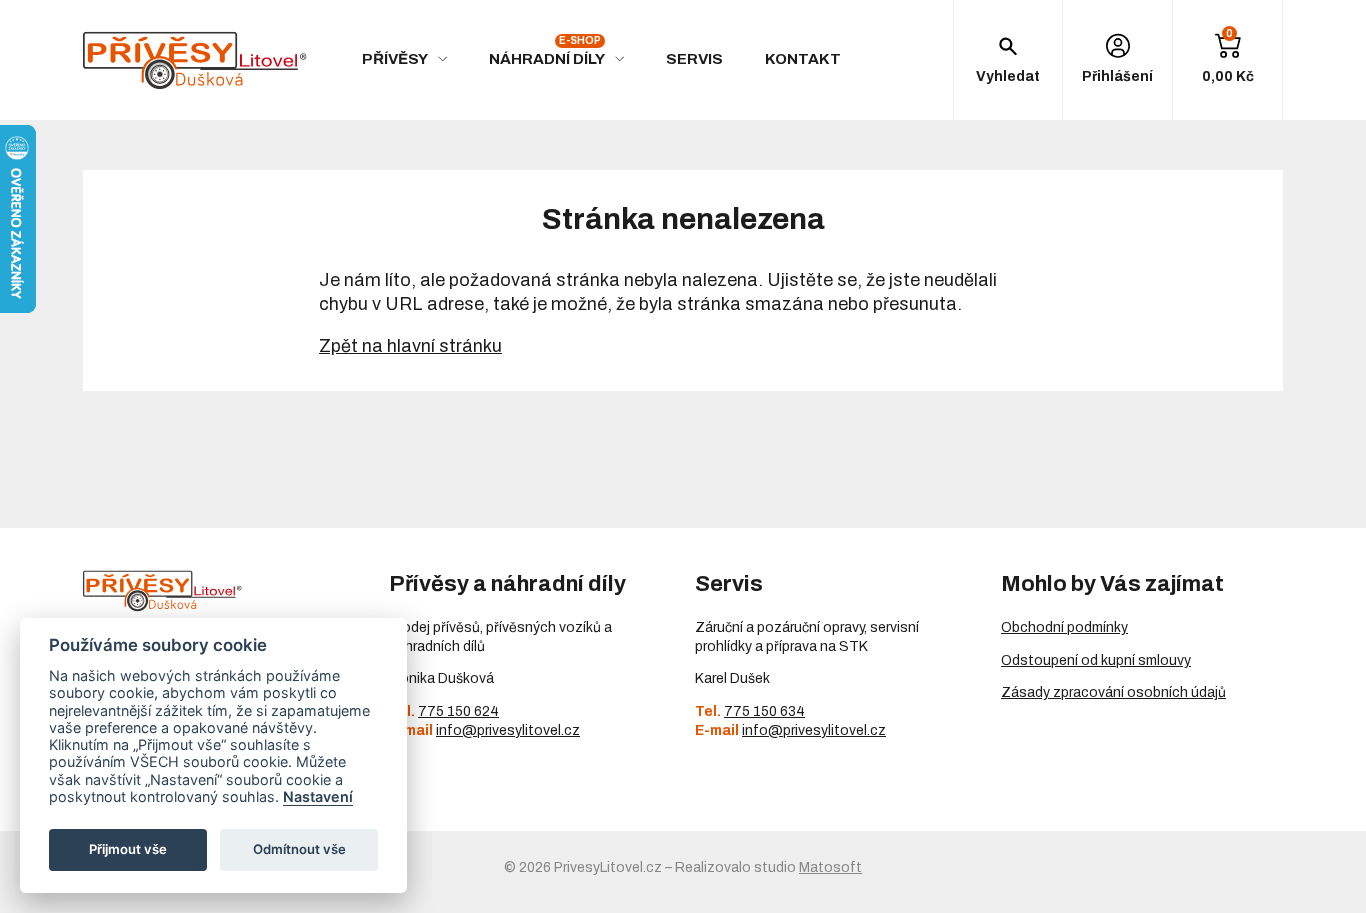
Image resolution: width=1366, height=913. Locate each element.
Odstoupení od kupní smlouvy (1096, 660)
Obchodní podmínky (1064, 627)
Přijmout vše (128, 849)
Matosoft (830, 867)
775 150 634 (764, 711)
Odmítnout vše (299, 849)
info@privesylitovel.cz (508, 730)
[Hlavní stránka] (195, 60)
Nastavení (318, 796)
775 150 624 (458, 711)
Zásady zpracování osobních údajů (1113, 692)
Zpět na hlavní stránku (410, 346)
